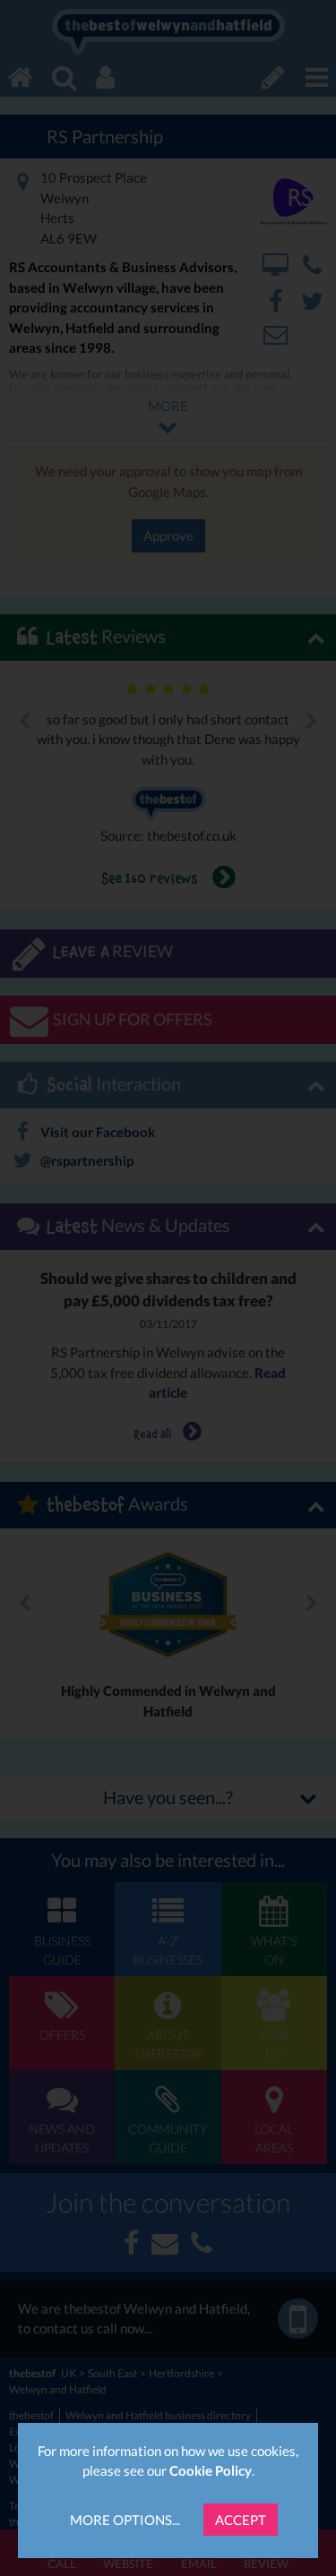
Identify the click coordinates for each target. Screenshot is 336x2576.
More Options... (125, 2520)
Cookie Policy (211, 2470)
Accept (241, 2520)
